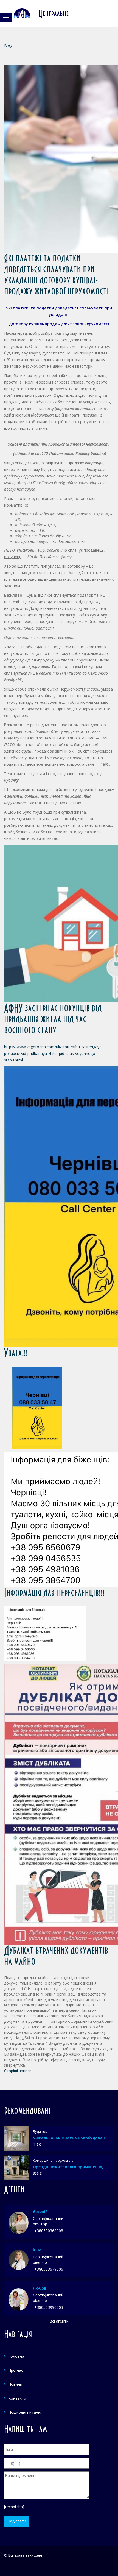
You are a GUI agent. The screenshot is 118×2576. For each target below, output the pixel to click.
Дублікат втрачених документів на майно (56, 1956)
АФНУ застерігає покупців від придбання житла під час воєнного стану (53, 1019)
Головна (16, 2356)
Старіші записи (18, 2071)
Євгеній (40, 2212)
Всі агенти (59, 2321)
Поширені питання (25, 2412)
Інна (37, 2250)
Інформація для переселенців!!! (54, 1593)
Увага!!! (16, 1353)
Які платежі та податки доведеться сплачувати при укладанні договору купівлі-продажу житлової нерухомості (57, 274)
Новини (15, 2384)
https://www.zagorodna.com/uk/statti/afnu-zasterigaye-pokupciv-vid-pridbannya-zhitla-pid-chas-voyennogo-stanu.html (54, 1053)
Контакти (17, 2398)
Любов (40, 2288)
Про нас (16, 2370)
